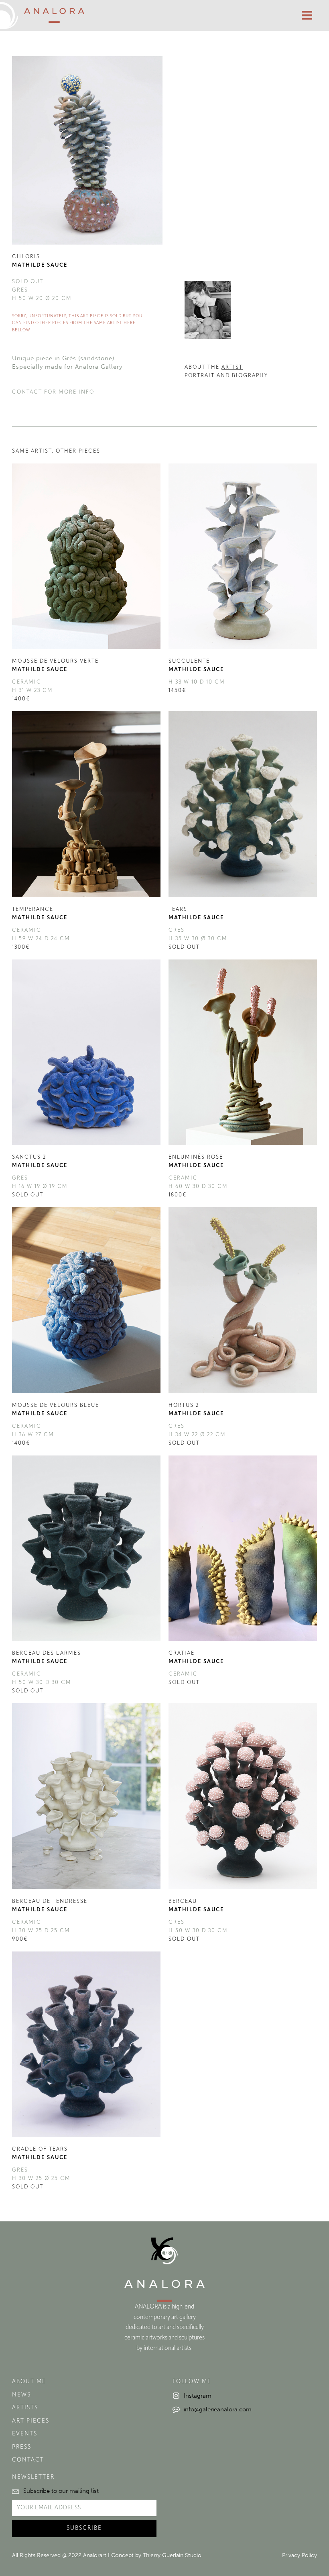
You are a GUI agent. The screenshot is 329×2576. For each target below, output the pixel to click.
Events (25, 2434)
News (21, 2395)
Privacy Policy (300, 2555)
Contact (28, 2460)
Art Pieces (31, 2421)
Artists (25, 2408)
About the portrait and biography (226, 371)
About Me (29, 2382)
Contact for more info (53, 392)
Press (22, 2447)
